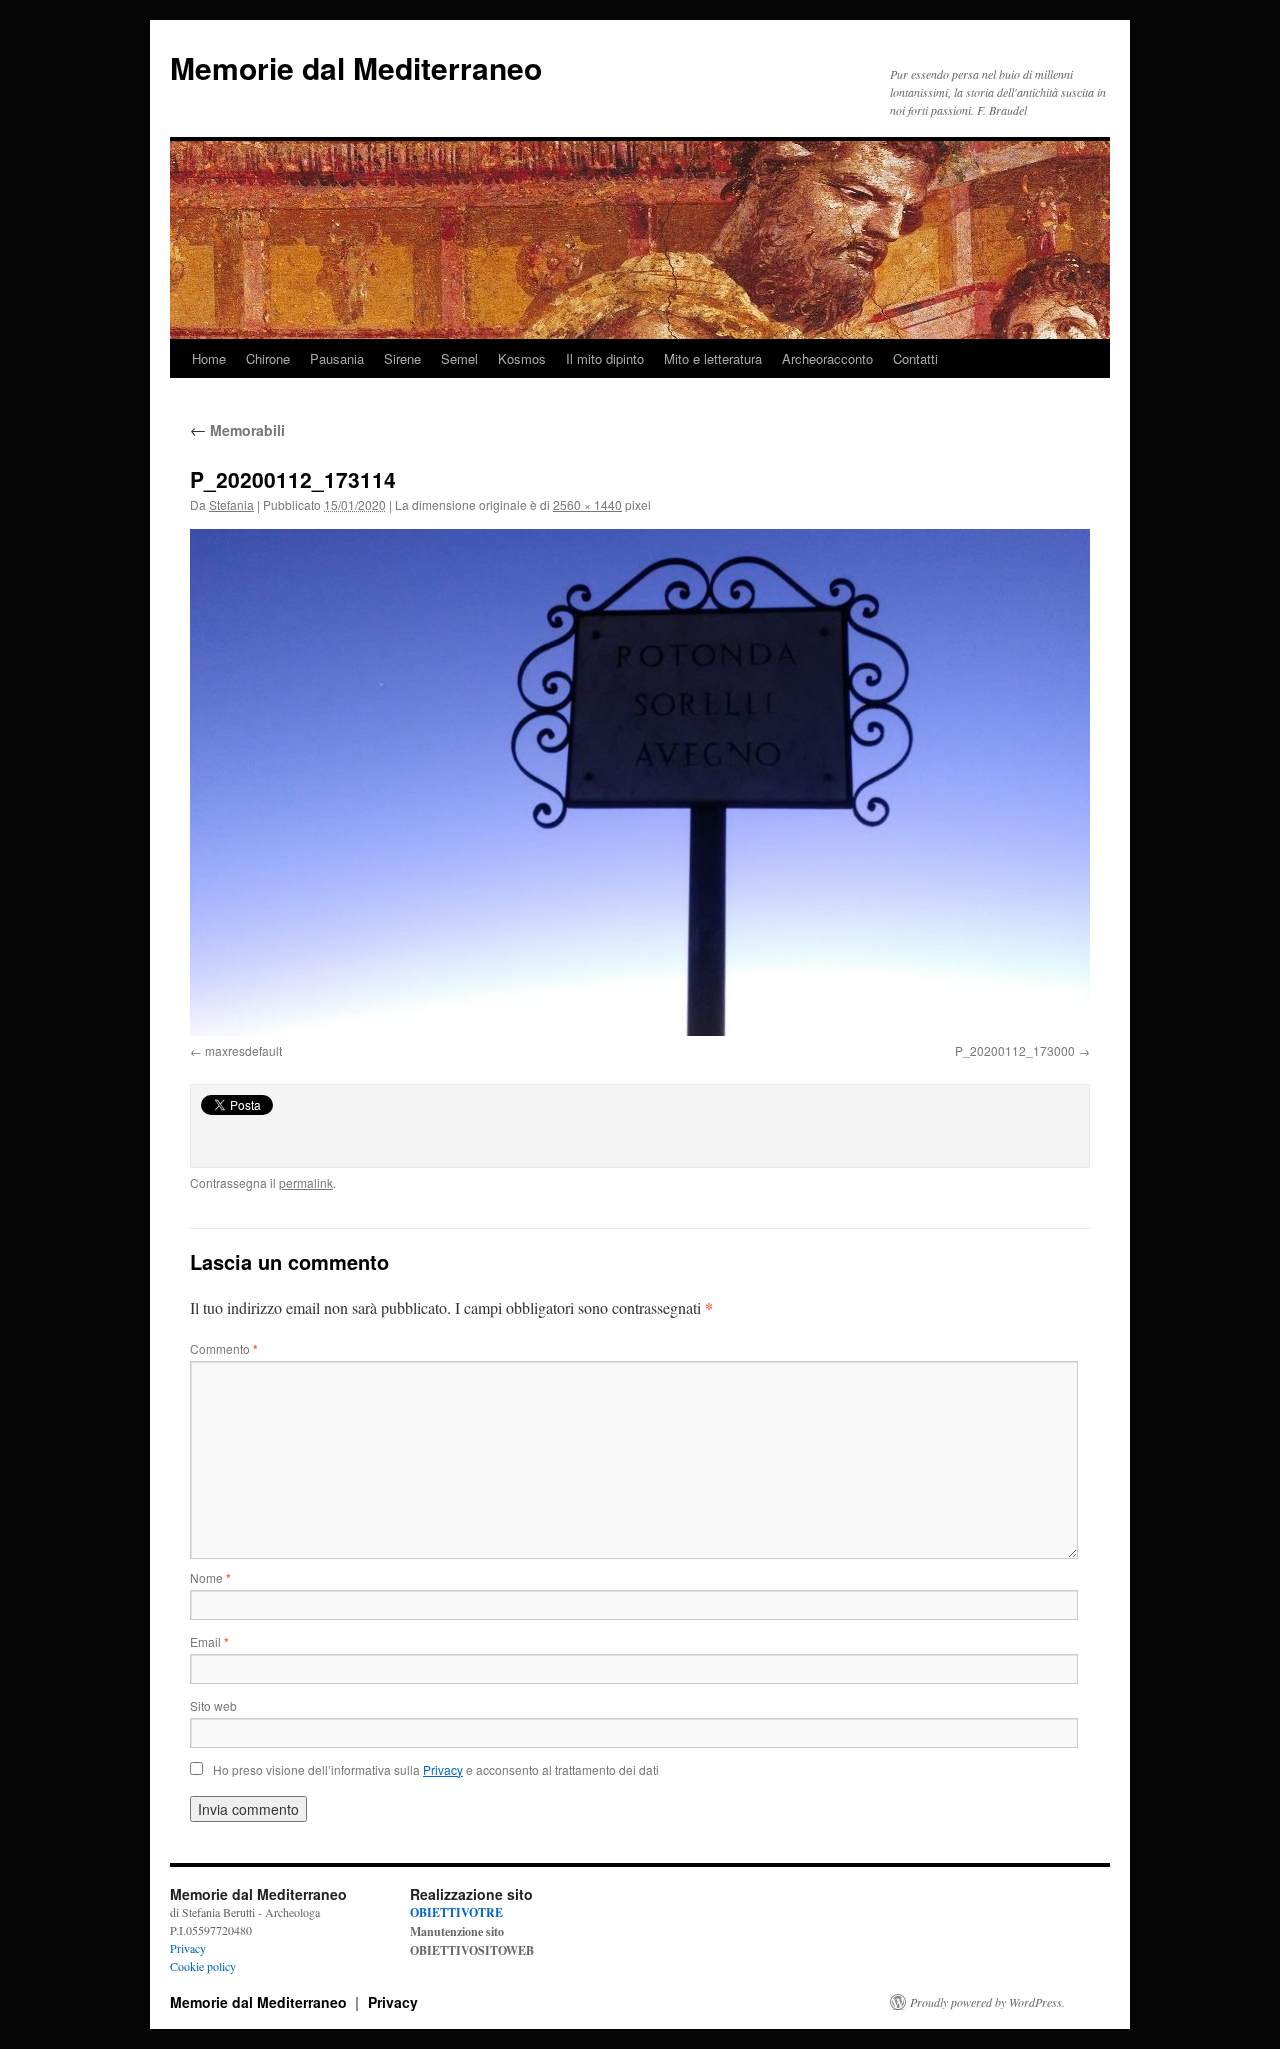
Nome (210, 1577)
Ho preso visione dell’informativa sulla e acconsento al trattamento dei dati (436, 1769)
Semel (459, 358)
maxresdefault (243, 1050)
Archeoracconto (827, 358)
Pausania (337, 358)
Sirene (402, 358)
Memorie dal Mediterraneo (356, 67)
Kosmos (522, 358)
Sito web (213, 1705)
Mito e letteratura (713, 358)
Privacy (188, 1948)
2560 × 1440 (587, 504)
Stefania (231, 504)
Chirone (268, 358)
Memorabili (237, 430)
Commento (224, 1348)
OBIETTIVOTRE (456, 1912)
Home (209, 358)
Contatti (915, 358)
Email (209, 1641)
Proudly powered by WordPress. (987, 2002)
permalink (306, 1182)
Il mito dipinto (605, 358)
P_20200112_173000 (1015, 1050)
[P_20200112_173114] (640, 782)
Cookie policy (203, 1966)
